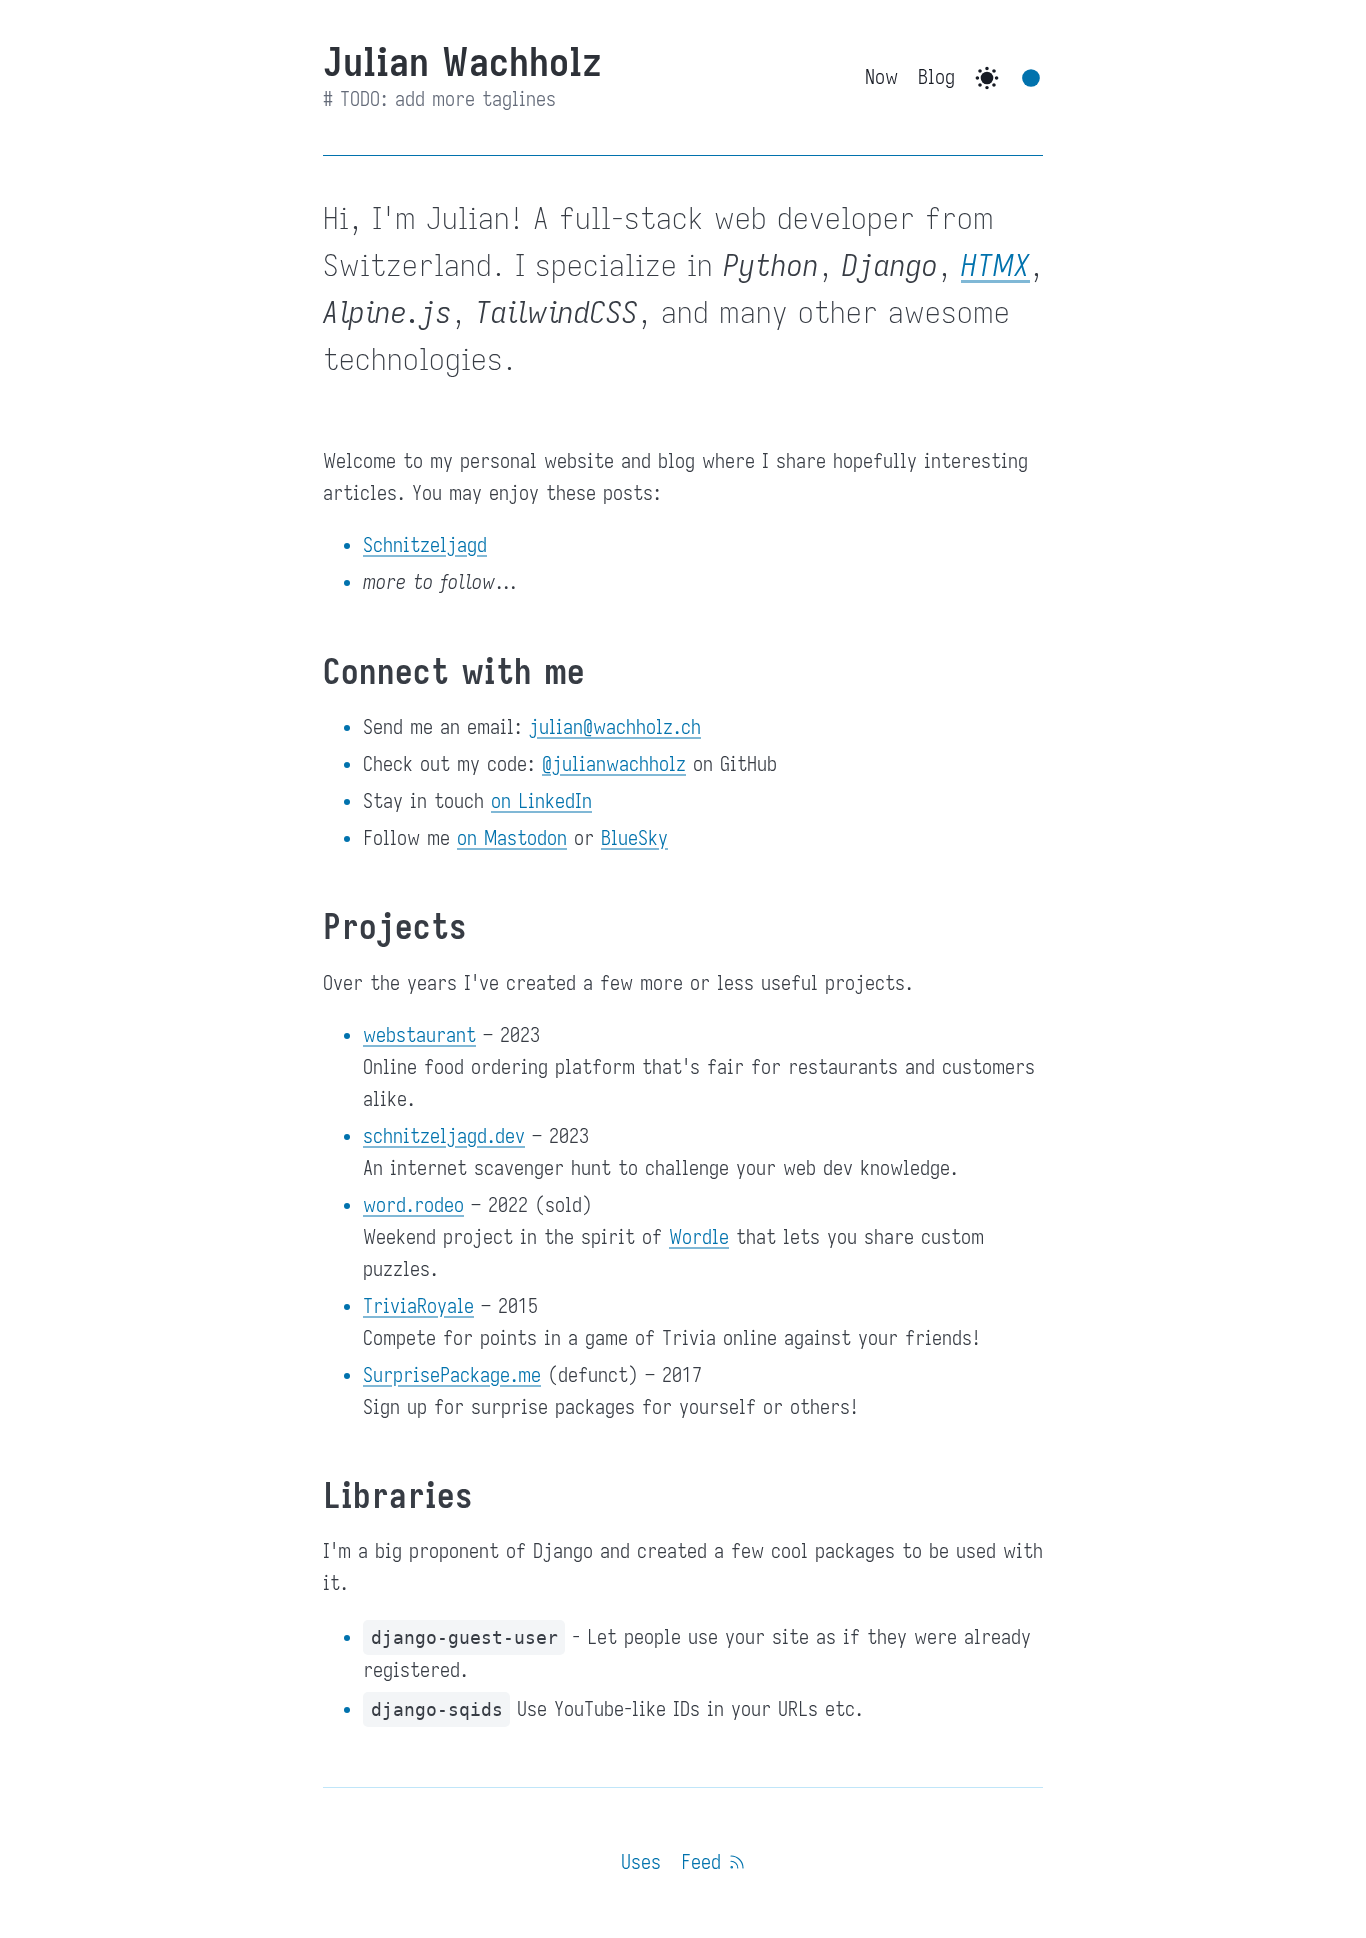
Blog (936, 77)
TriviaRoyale (418, 1306)
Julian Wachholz (462, 62)
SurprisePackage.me (452, 1375)
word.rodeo (413, 1205)
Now (881, 77)
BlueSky (634, 838)
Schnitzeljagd (425, 545)
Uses (641, 1862)
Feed (704, 1862)
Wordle (699, 1237)
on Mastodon (512, 838)
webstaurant (419, 1035)
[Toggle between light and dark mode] (987, 78)
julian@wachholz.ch (615, 727)
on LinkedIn (541, 801)
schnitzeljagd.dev (444, 1136)
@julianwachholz (614, 764)
